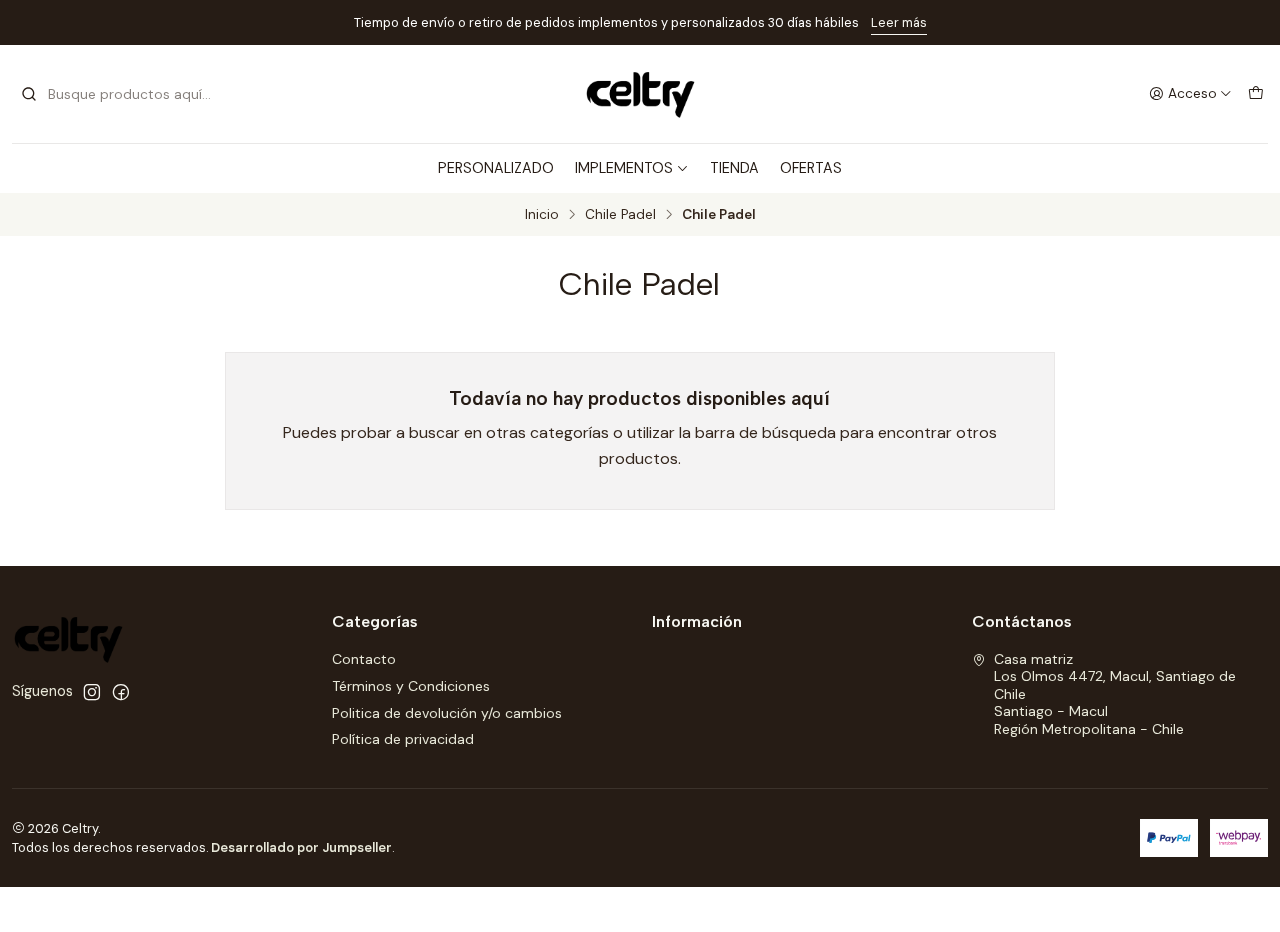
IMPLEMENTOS (624, 168)
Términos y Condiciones (411, 686)
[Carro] (1256, 94)
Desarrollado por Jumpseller (301, 847)
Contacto (364, 659)
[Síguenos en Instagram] (92, 692)
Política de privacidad (403, 739)
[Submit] (29, 94)
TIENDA (734, 168)
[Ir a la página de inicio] (640, 94)
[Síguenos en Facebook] (121, 692)
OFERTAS (811, 168)
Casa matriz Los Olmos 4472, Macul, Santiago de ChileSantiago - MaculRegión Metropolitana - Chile (1115, 694)
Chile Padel (620, 215)
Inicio (542, 215)
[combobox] (122, 94)
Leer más (899, 22)
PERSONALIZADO (496, 168)
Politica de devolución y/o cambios (447, 713)
